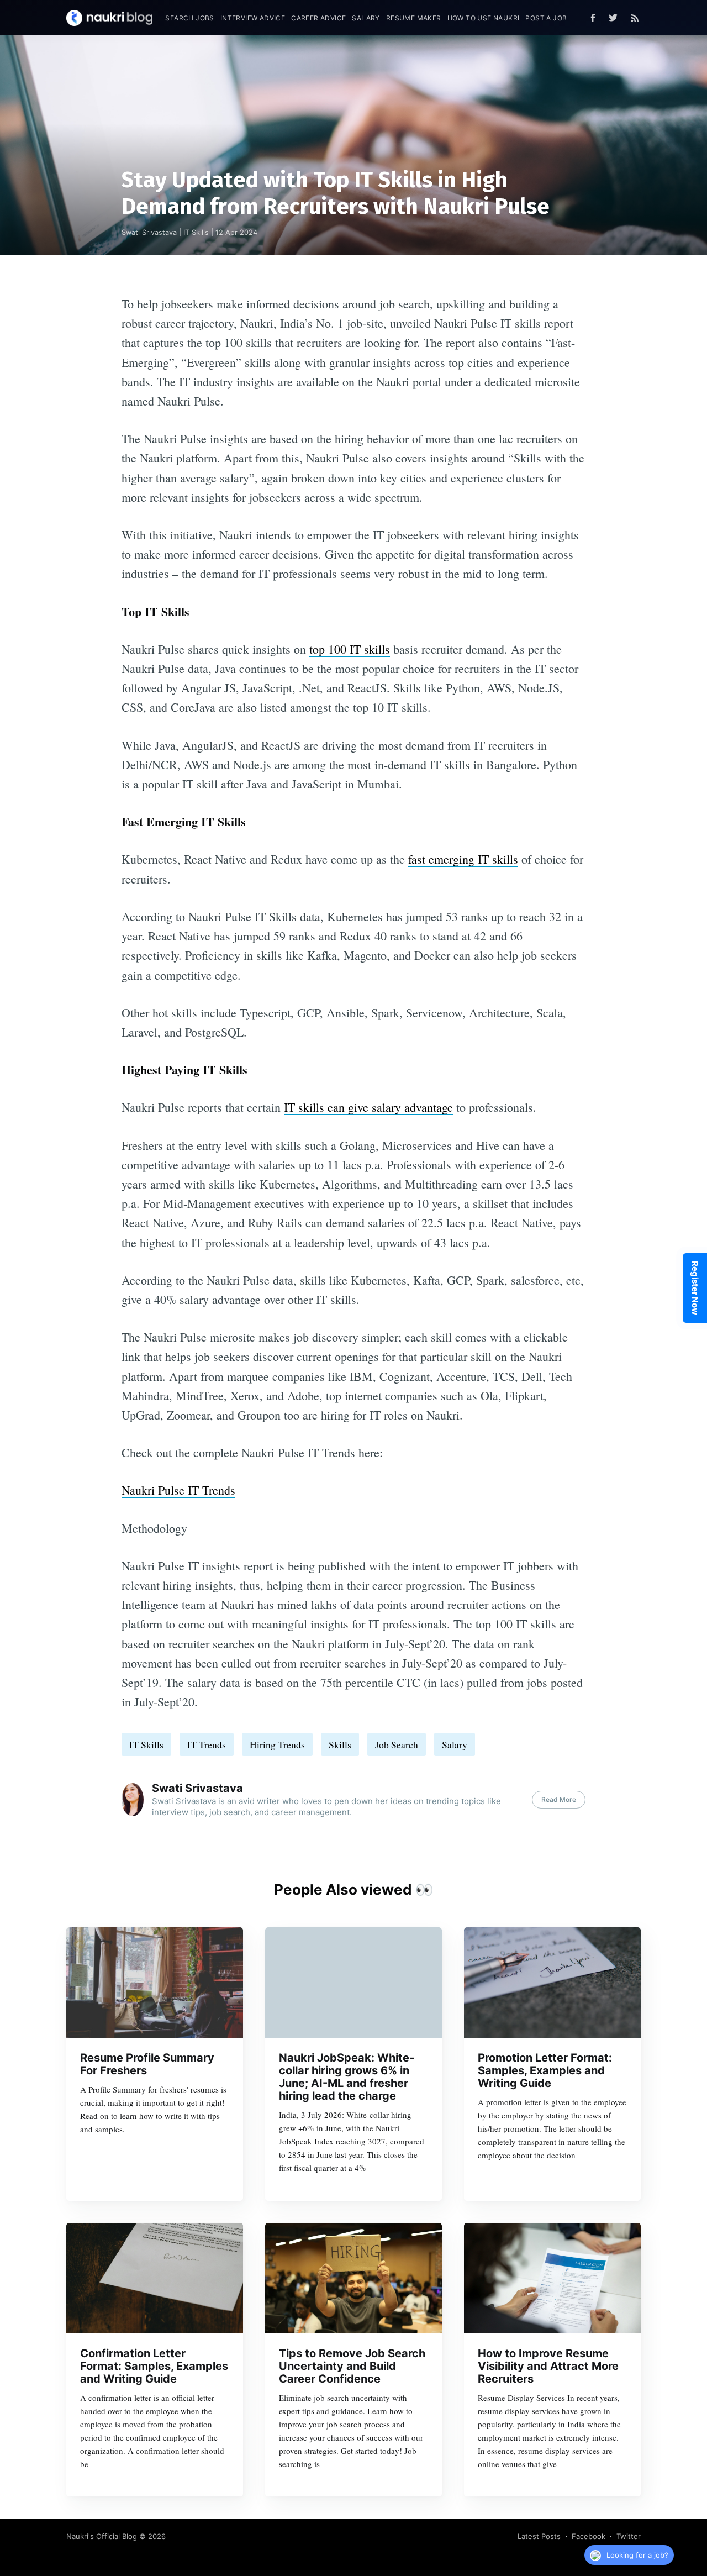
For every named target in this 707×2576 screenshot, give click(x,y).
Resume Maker (414, 18)
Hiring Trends (277, 1744)
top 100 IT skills (350, 649)
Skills (340, 1744)
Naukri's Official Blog (102, 2536)
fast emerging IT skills (463, 859)
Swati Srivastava (149, 232)
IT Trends (207, 1744)
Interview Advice (253, 18)
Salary (366, 18)
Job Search (397, 1744)
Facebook (589, 2536)
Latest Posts (539, 2536)
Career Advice (318, 18)
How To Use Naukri (484, 18)
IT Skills (196, 232)
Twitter (629, 2536)
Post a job (546, 18)
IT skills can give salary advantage (368, 1107)
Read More (559, 1799)
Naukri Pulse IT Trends (178, 1490)
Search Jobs (189, 18)
